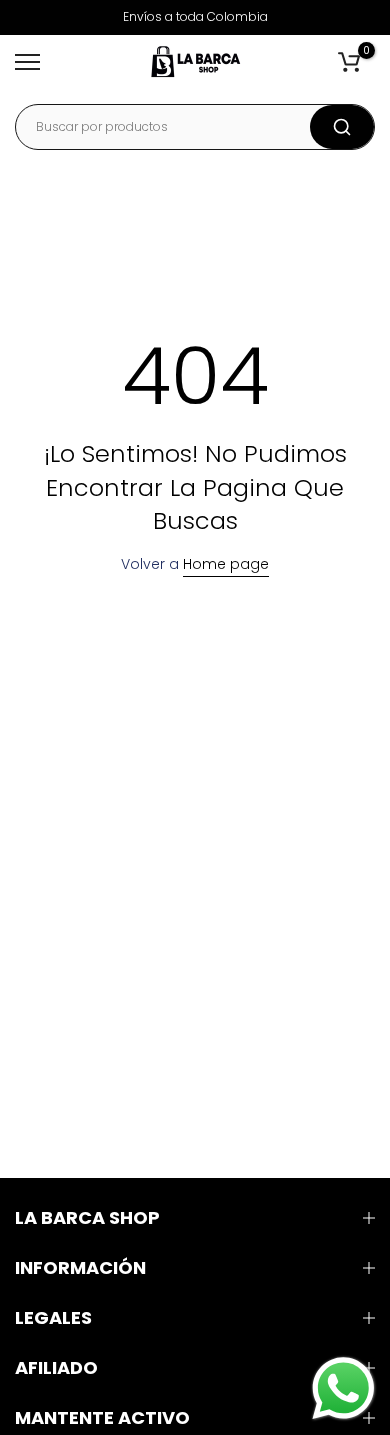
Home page (226, 564)
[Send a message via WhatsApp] (343, 1388)
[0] (349, 62)
